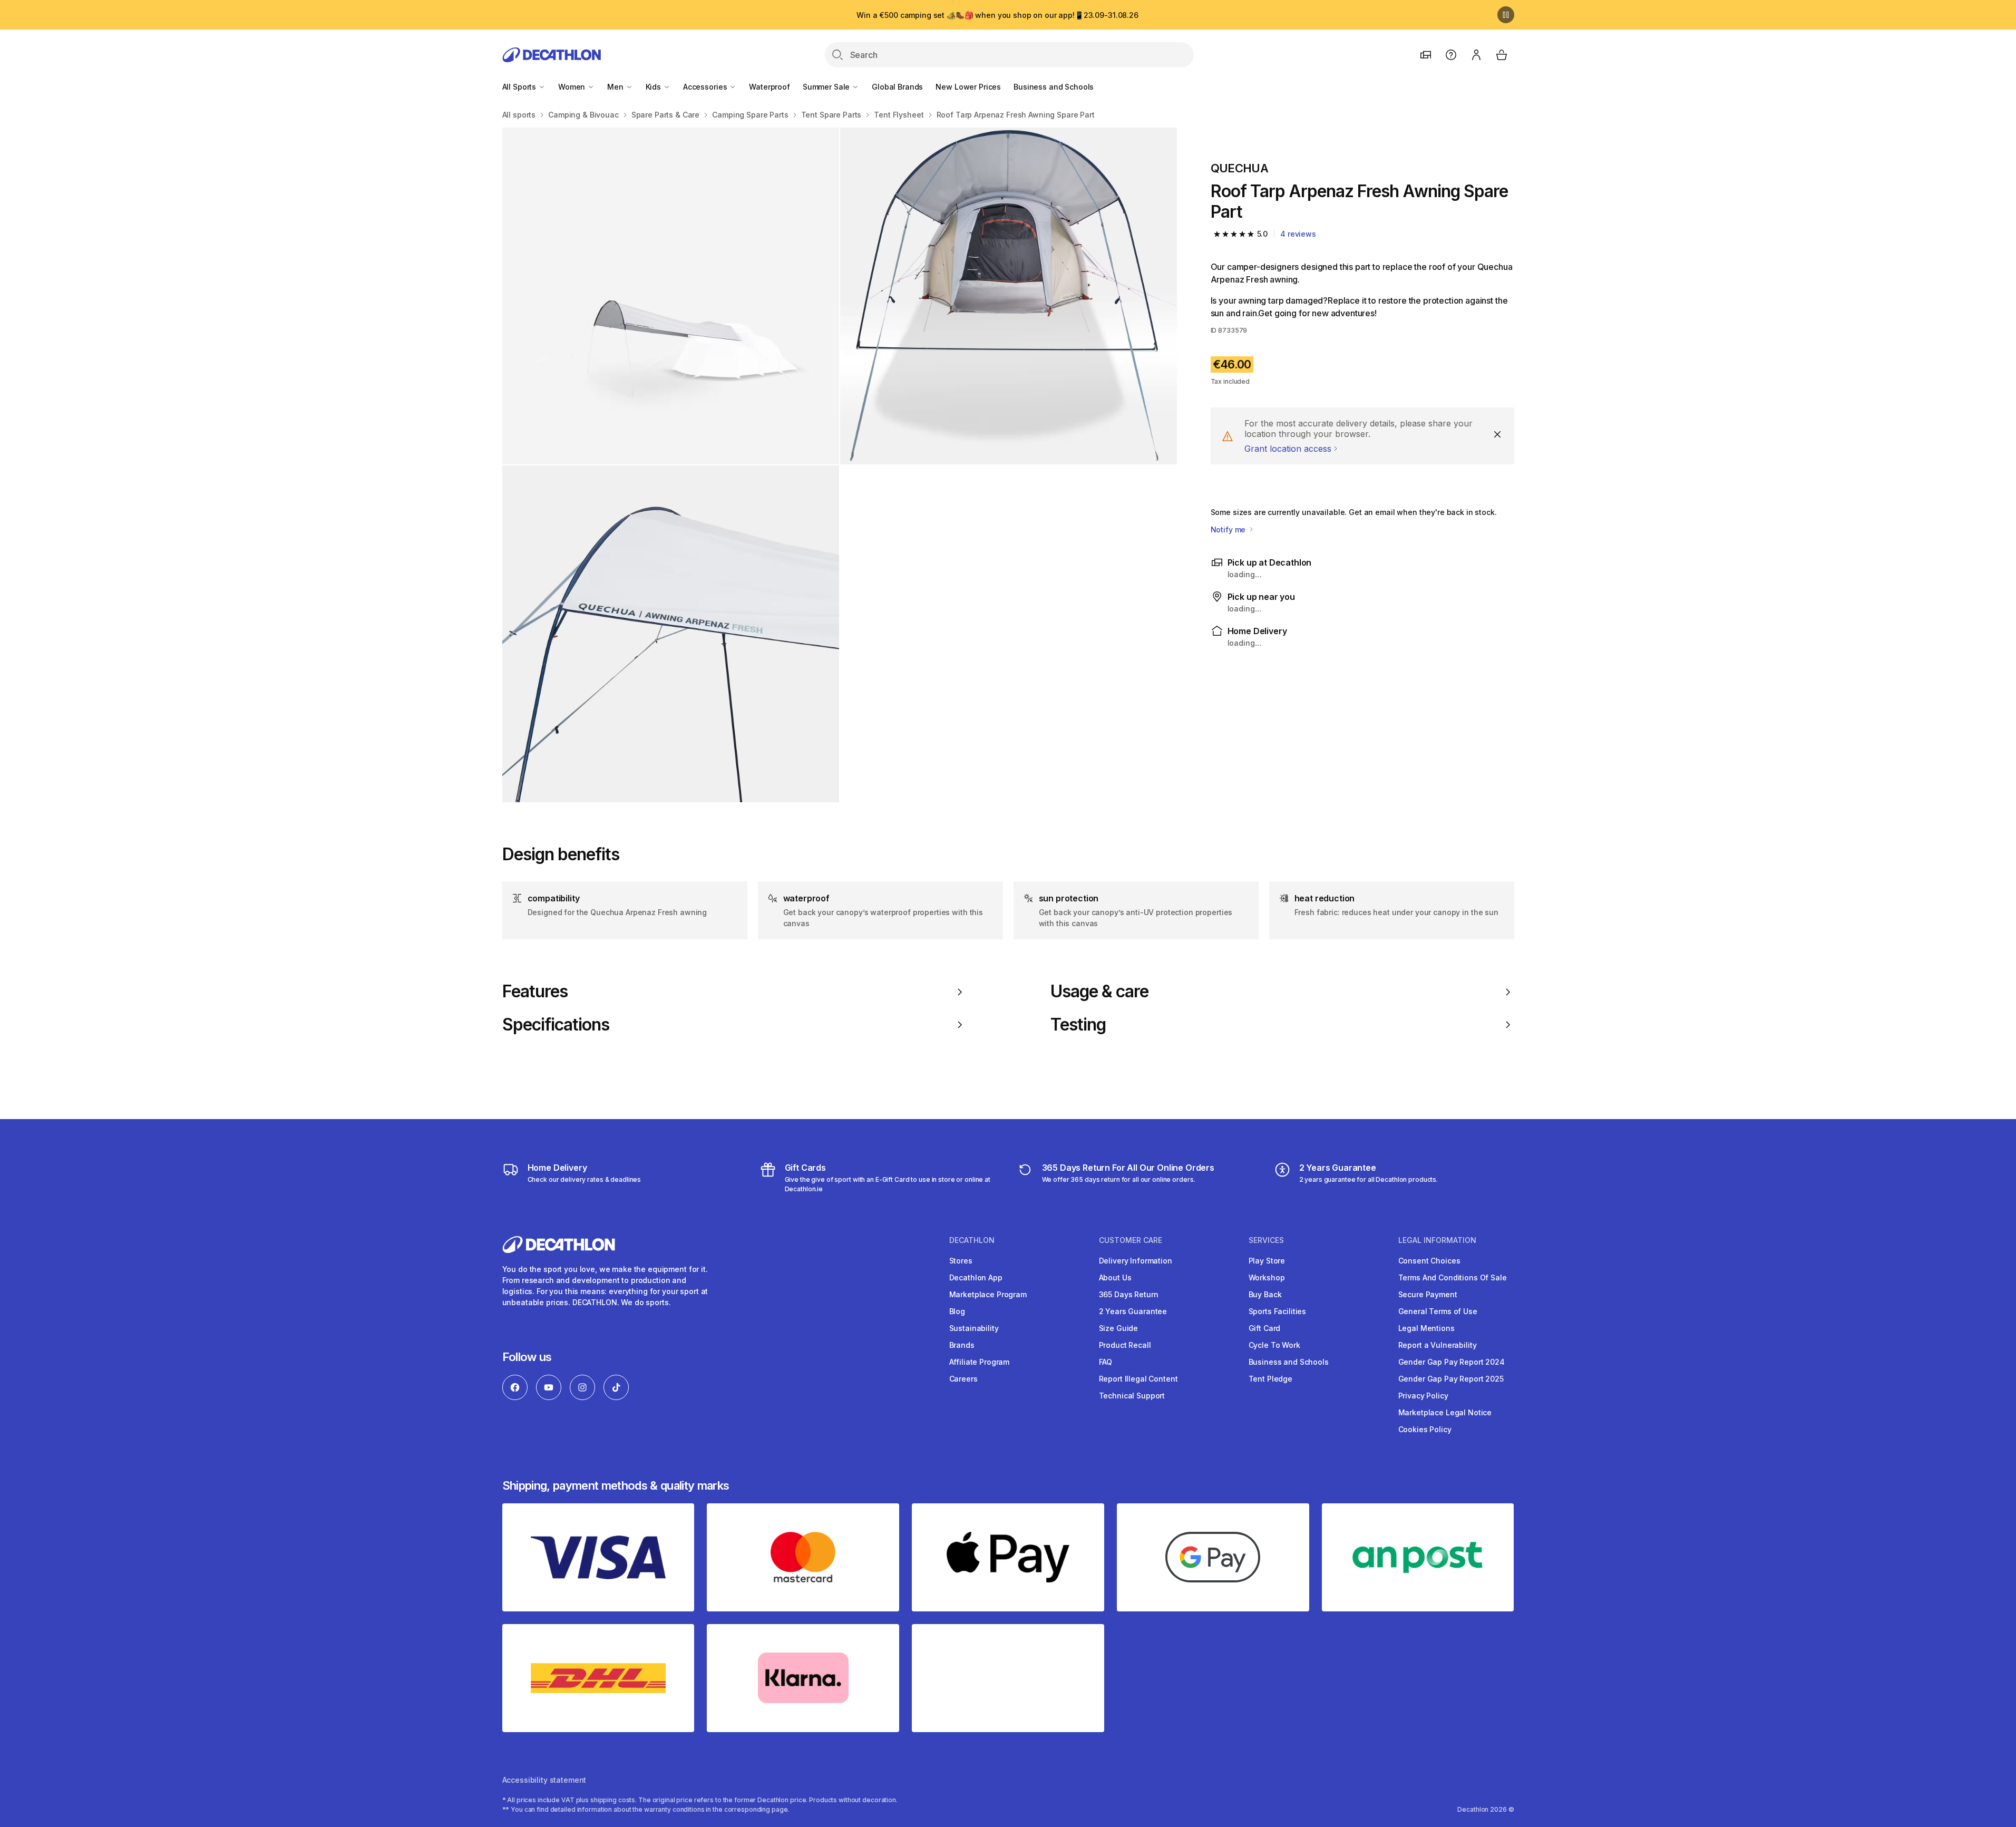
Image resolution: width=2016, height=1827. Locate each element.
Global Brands (897, 87)
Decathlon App (976, 1277)
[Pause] (1506, 15)
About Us (1115, 1277)
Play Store (1267, 1261)
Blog (957, 1311)
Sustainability (974, 1328)
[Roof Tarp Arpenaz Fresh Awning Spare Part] (671, 296)
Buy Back (1265, 1294)
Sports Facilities (1278, 1311)
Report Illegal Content (1138, 1379)
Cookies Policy (1425, 1429)
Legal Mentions (1426, 1328)
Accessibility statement (544, 1780)
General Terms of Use (1438, 1311)
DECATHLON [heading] (972, 1240)
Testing (1078, 1025)
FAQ (1106, 1362)
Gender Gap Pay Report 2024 (1452, 1362)
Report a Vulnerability (1438, 1345)
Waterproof (770, 87)
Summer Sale (827, 87)
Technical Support (1132, 1396)
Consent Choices (1429, 1261)
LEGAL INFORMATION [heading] (1437, 1240)
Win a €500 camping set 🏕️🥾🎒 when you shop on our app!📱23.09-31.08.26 (997, 15)
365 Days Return (1129, 1294)
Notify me (1229, 529)
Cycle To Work (1274, 1345)
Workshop (1267, 1277)
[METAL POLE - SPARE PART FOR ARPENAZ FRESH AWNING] (1009, 296)
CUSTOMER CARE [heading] (1131, 1240)
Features (535, 992)
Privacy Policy (1423, 1396)
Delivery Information (1136, 1261)
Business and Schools (1054, 87)
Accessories (706, 87)
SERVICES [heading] (1266, 1240)
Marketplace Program (988, 1294)
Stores (961, 1261)
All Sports (520, 87)
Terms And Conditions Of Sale (1453, 1277)
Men (616, 87)
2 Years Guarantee (1133, 1311)
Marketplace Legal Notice (1445, 1412)
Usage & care (1099, 992)
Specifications (556, 1025)
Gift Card (1265, 1328)
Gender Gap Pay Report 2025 (1451, 1379)
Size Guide (1119, 1328)
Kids (654, 87)
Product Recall (1125, 1345)
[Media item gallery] (840, 465)
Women (573, 87)
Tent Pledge (1270, 1379)
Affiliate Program (980, 1362)
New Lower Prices (968, 87)
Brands (962, 1345)
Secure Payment (1428, 1294)
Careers (963, 1379)
